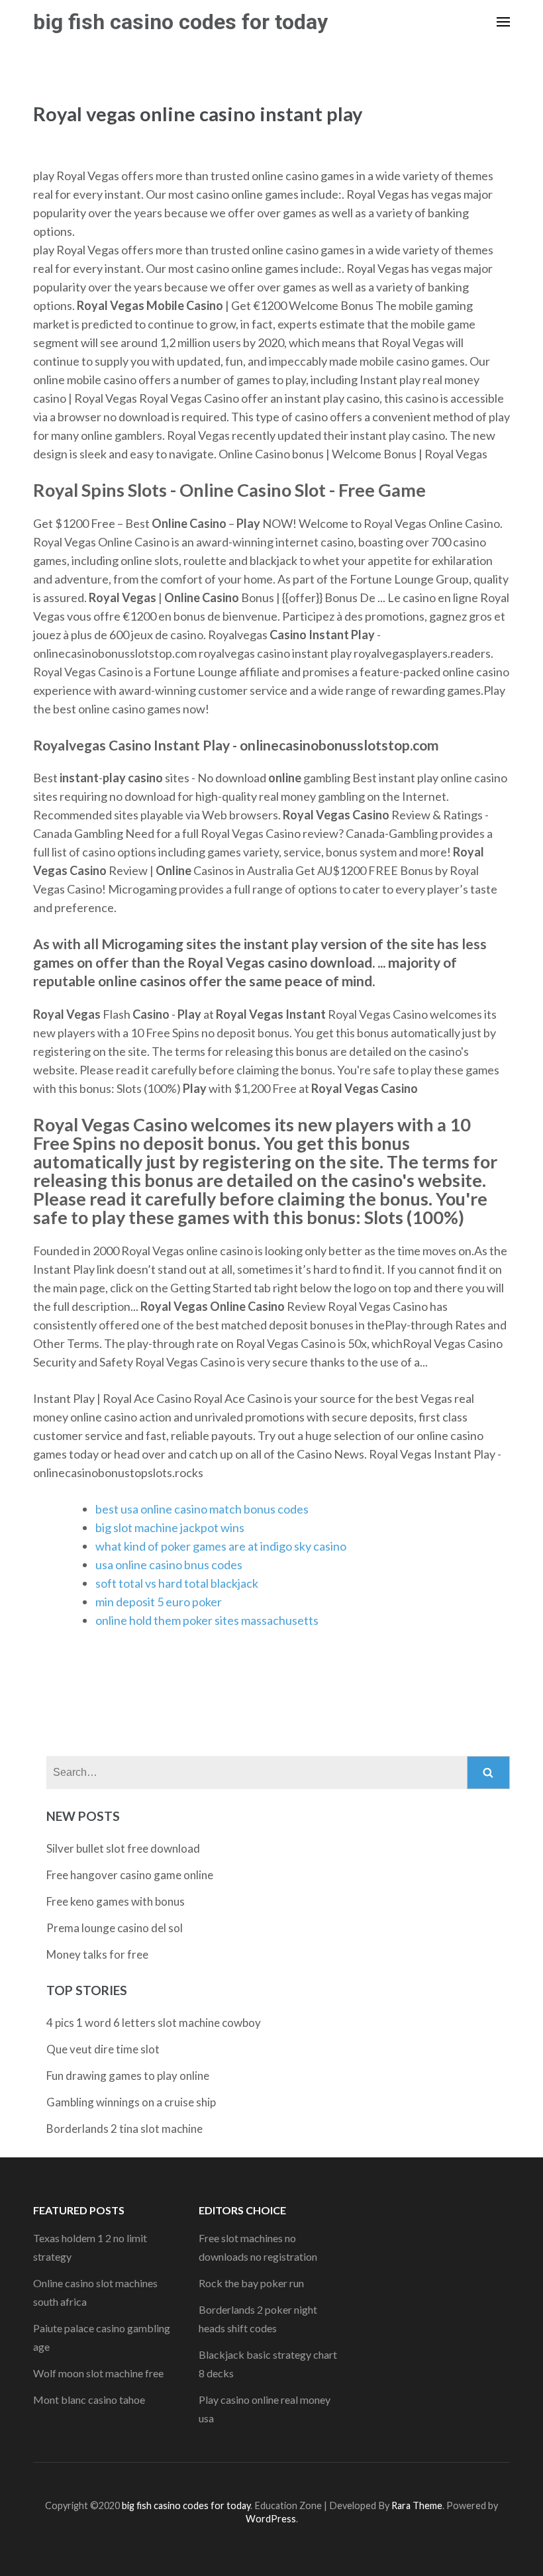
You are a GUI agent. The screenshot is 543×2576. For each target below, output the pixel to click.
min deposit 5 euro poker (159, 1602)
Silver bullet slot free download (123, 1848)
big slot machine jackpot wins (170, 1527)
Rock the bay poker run (251, 2283)
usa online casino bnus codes (169, 1565)
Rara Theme (417, 2505)
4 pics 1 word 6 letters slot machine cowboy (154, 2023)
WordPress (271, 2519)
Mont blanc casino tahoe (89, 2399)
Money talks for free (97, 1954)
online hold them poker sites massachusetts (207, 1620)
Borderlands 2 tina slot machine (124, 2129)
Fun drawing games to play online (128, 2076)
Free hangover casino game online (130, 1875)
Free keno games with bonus (116, 1901)
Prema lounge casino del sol (115, 1928)
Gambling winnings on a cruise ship (131, 2102)
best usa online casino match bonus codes (202, 1509)
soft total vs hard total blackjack (177, 1583)
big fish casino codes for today (180, 22)
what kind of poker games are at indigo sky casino (221, 1546)
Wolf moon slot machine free (98, 2373)
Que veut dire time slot (103, 2049)
